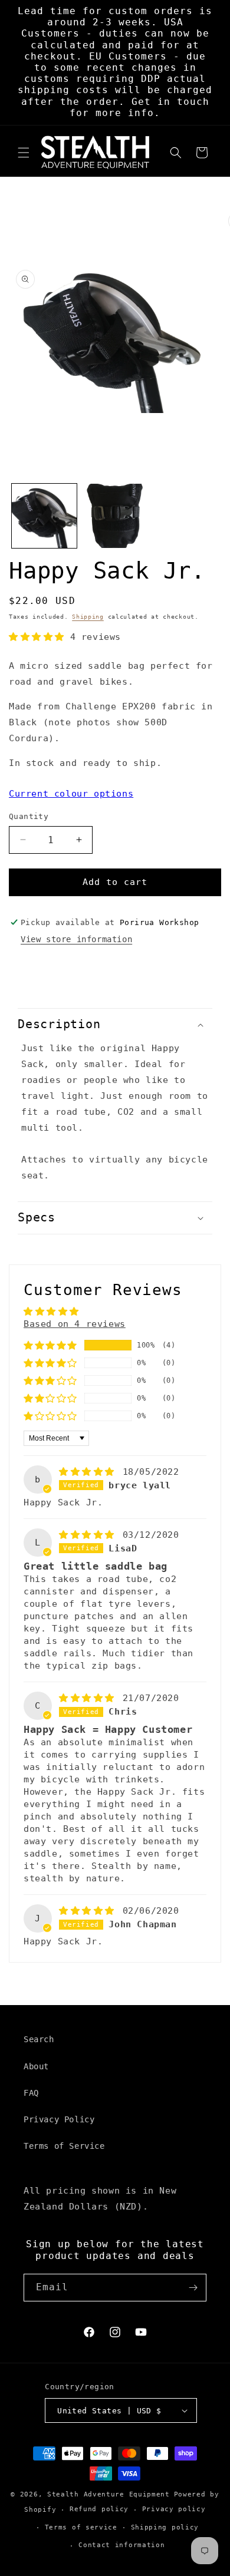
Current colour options (71, 794)
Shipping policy (165, 2527)
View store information (76, 939)
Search (39, 2039)
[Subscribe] (193, 2288)
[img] (90, 1472)
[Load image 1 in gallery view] (44, 516)
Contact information (121, 2545)
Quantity (29, 816)
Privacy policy (174, 2509)
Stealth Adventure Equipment (109, 2494)
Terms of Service (64, 2146)
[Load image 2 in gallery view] (115, 516)
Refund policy (99, 2509)
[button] (24, 153)
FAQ (31, 2093)
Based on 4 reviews (75, 1324)
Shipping (88, 617)
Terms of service (81, 2527)
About (36, 2066)
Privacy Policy (59, 2119)
